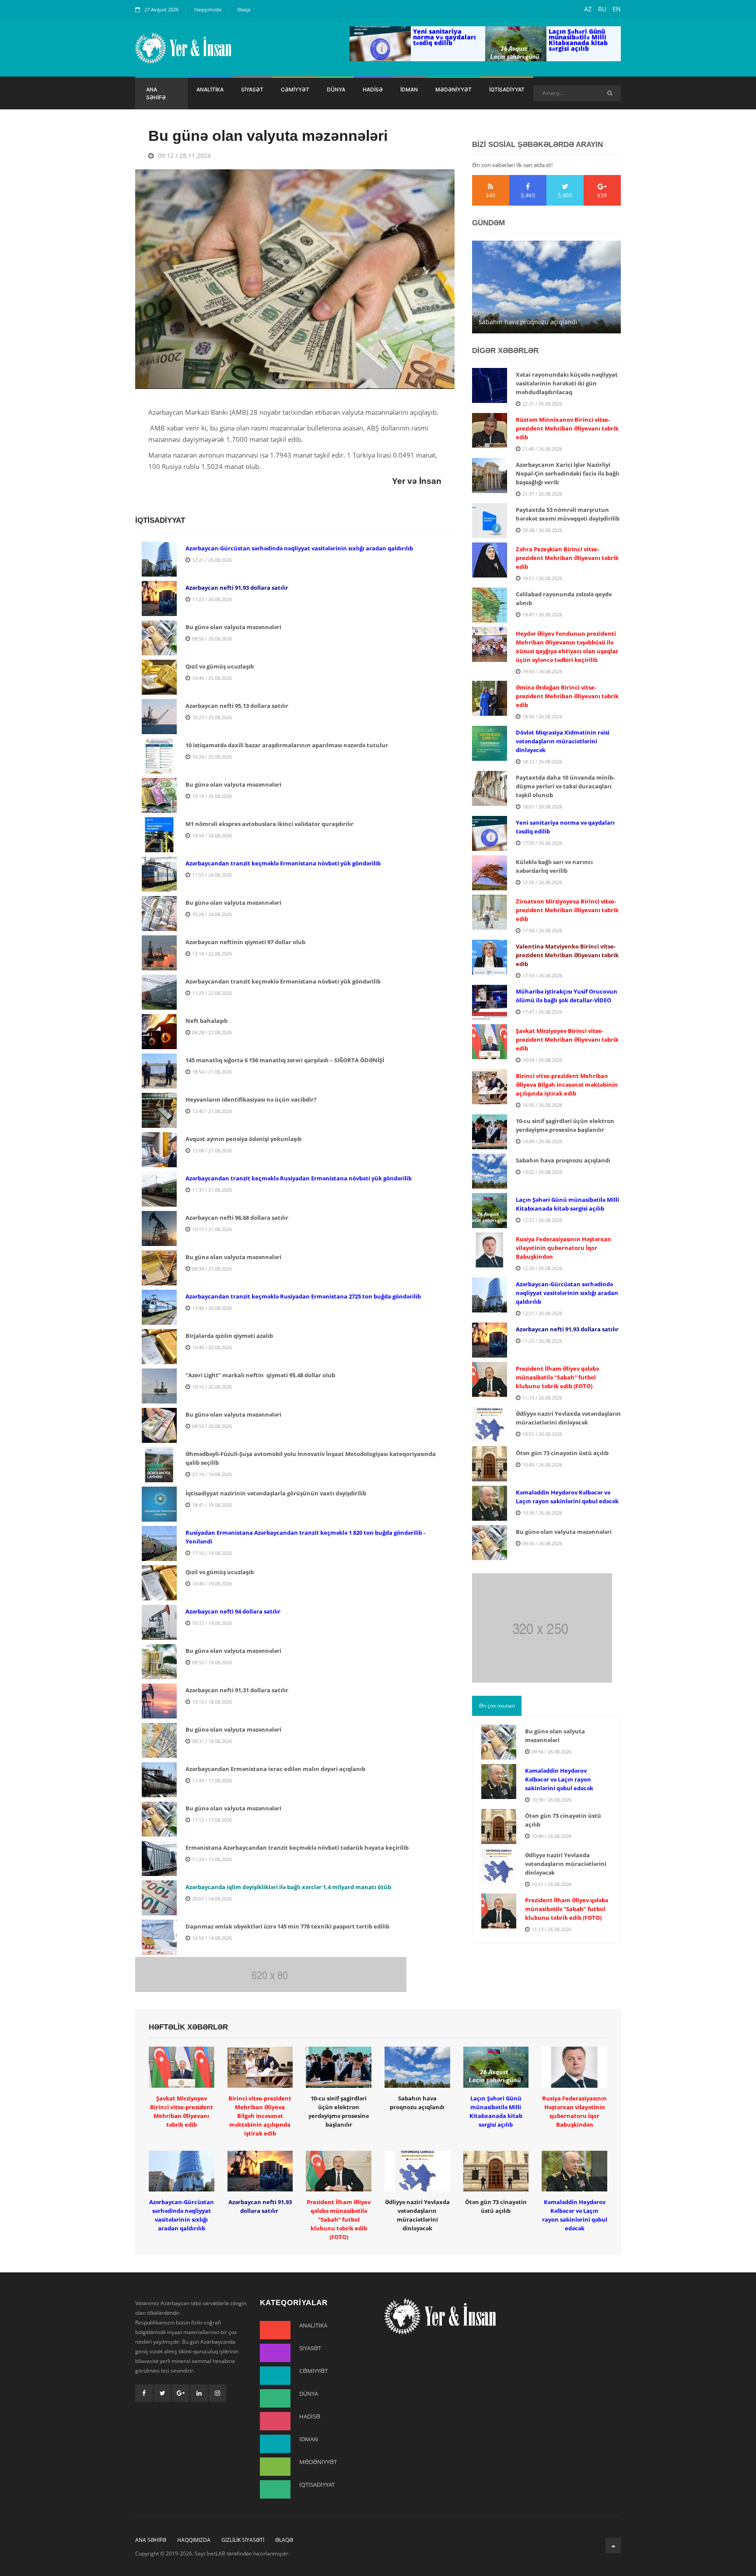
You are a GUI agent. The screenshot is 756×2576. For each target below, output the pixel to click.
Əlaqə (244, 9)
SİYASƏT (252, 89)
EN (617, 9)
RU (602, 9)
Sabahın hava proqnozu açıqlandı (528, 322)
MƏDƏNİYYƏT (453, 89)
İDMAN (409, 89)
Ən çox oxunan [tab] (497, 1706)
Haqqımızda (208, 9)
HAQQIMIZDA (194, 2540)
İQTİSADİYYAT (507, 89)
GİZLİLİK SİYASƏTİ (243, 2540)
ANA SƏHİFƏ (156, 93)
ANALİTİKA (210, 89)
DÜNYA (336, 89)
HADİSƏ (373, 89)
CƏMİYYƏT (295, 89)
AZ (588, 9)
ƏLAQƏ (284, 2540)
